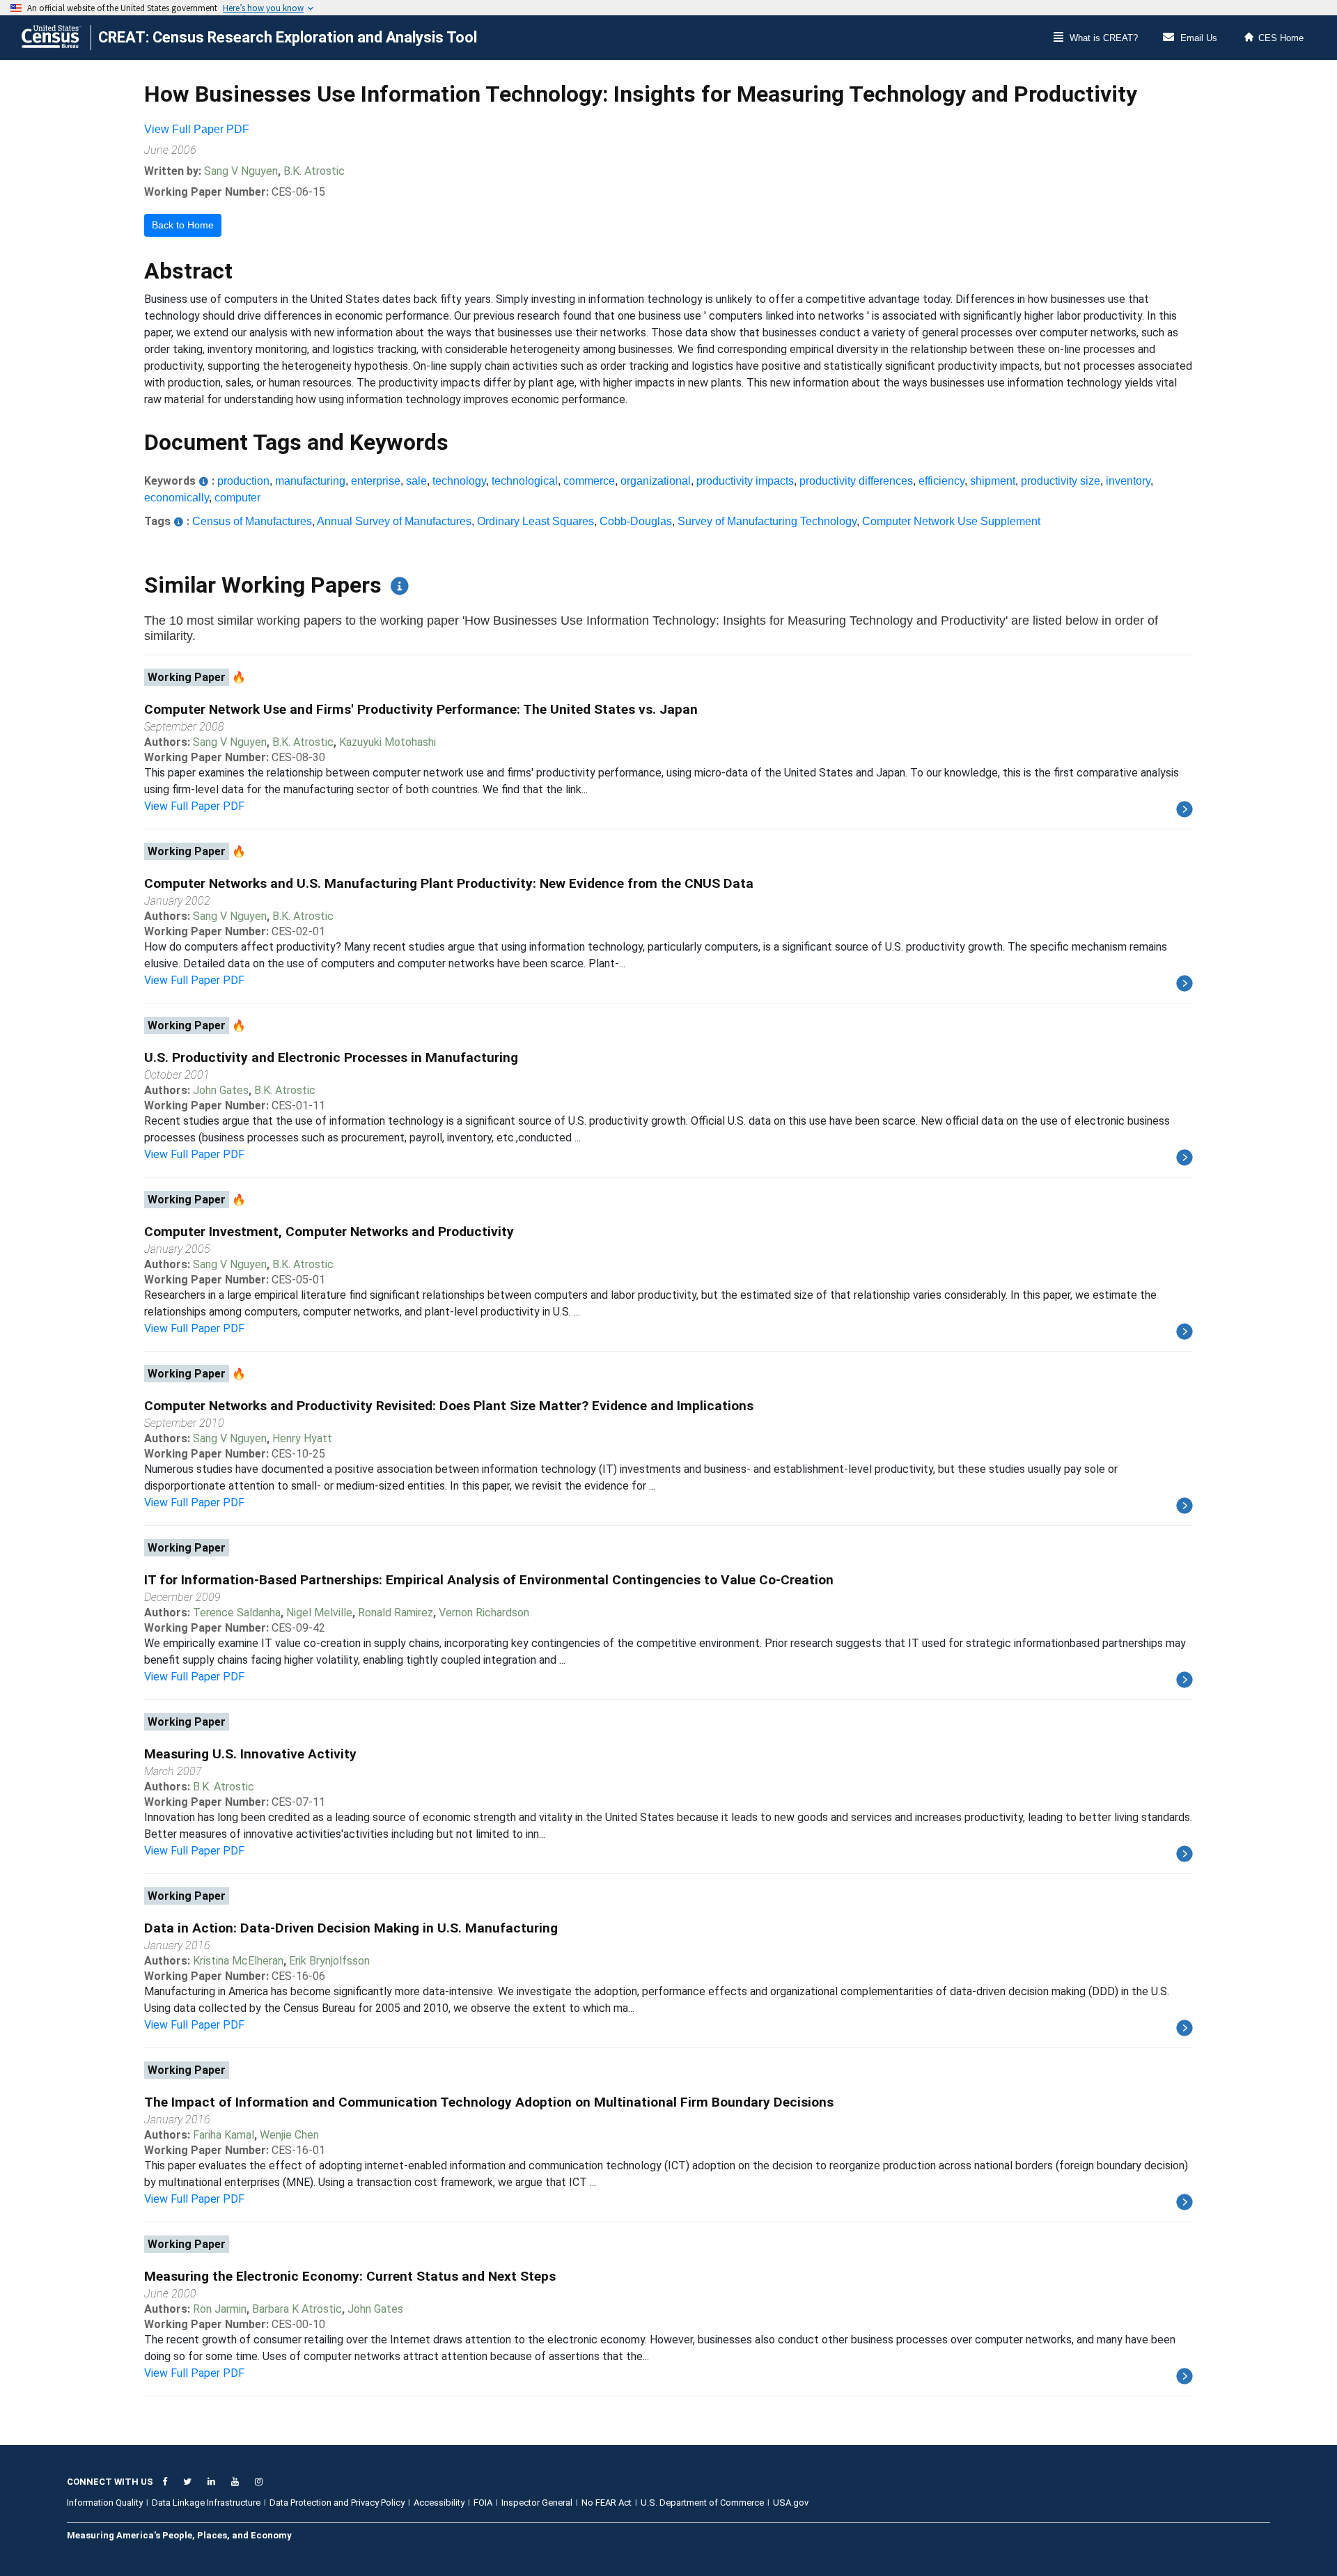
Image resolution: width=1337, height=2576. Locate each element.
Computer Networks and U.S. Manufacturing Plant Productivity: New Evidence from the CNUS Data (449, 883)
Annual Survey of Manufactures (394, 521)
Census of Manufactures (252, 521)
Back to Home (183, 225)
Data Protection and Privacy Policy (337, 2503)
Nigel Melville (319, 1613)
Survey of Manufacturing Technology (767, 521)
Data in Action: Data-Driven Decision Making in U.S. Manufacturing (351, 1928)
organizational (656, 481)
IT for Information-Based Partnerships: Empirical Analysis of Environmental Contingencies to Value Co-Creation (489, 1580)
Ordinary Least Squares (535, 521)
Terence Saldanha (237, 1613)
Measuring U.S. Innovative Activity (250, 1754)
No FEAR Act (607, 2503)
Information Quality (105, 2503)
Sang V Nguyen (241, 171)
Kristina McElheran (238, 1961)
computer (237, 498)
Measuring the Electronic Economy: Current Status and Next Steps (350, 2276)
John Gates (221, 1090)
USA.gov (791, 2503)
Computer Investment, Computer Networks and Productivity (329, 1232)
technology (459, 481)
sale (416, 481)
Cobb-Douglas (636, 521)
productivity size (1061, 481)
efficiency (941, 481)
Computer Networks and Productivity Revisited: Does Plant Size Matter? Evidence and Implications (449, 1406)
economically (177, 498)
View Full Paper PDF (197, 129)
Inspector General (537, 2503)
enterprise (376, 481)
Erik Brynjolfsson (329, 1961)
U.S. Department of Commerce (702, 2503)
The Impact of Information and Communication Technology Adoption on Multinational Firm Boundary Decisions (489, 2102)
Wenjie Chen (289, 2135)
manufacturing (310, 481)
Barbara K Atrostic (297, 2309)
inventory (1128, 481)
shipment (993, 481)
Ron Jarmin (220, 2309)
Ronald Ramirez (396, 1613)
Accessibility (439, 2503)
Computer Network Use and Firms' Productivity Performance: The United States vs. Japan (421, 709)
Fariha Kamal (224, 2135)
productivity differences (856, 481)
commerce (589, 481)
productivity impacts (745, 481)
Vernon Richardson (484, 1613)
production (243, 481)
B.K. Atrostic (314, 171)
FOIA (483, 2503)
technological (525, 481)
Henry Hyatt (302, 1438)
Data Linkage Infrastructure (206, 2503)
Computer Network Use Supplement (951, 521)
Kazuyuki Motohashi (388, 742)
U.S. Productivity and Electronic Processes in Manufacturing (331, 1057)
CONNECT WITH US (110, 2482)
